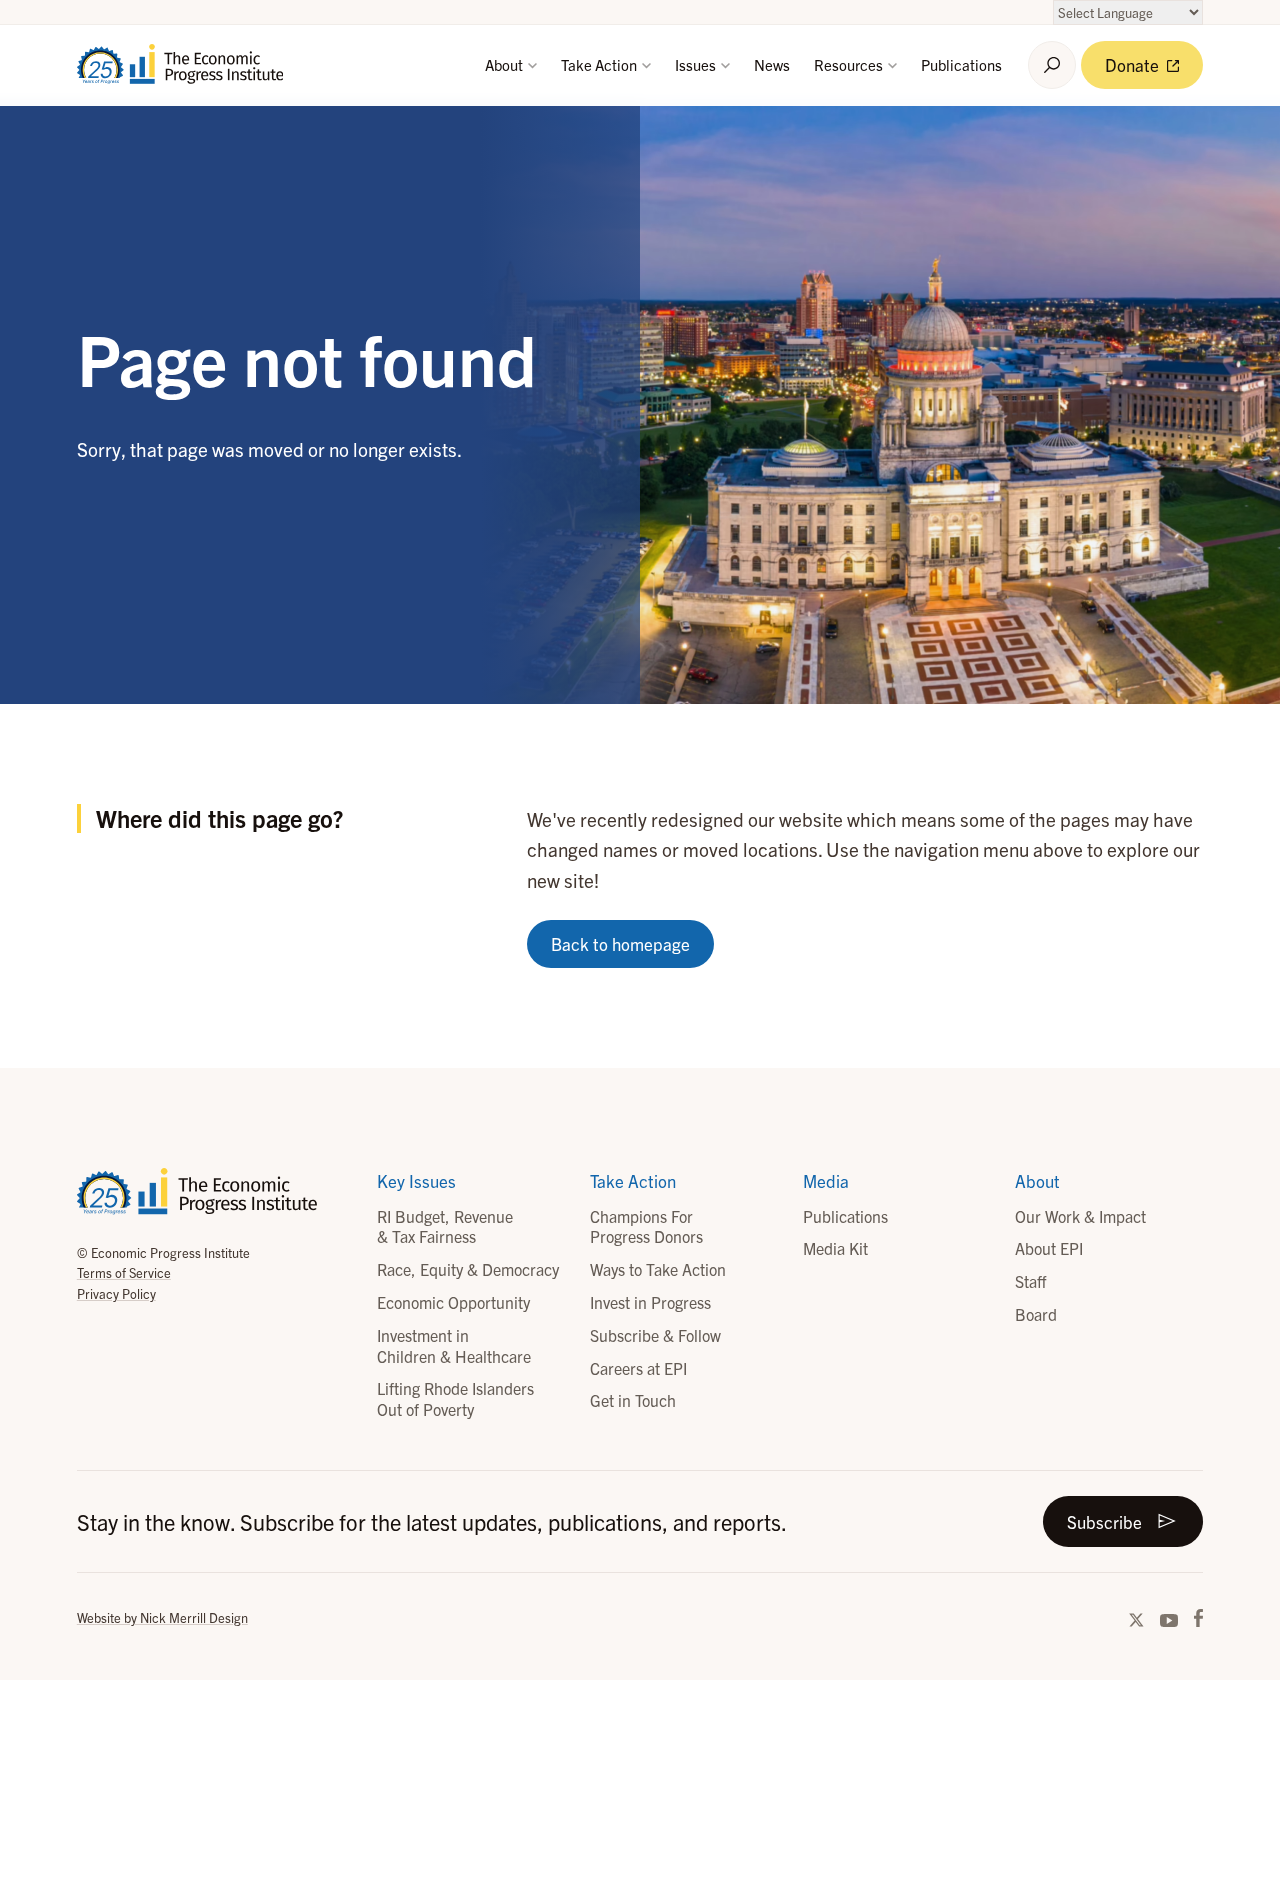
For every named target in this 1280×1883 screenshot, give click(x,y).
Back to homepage (620, 943)
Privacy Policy (116, 1293)
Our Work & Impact (1080, 1216)
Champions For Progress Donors (646, 1226)
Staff (1030, 1281)
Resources (850, 64)
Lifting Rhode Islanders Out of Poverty (455, 1398)
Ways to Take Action (658, 1269)
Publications (961, 64)
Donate (1134, 64)
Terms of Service (124, 1272)
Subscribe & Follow (655, 1335)
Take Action (600, 64)
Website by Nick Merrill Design (162, 1617)
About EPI (1049, 1248)
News (772, 64)
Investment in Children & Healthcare (454, 1345)
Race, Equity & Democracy (468, 1269)
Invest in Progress (650, 1302)
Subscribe (1104, 1521)
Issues (697, 64)
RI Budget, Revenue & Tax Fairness (445, 1226)
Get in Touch (633, 1400)
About (505, 64)
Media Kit (835, 1248)
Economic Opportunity (453, 1302)
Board (1036, 1314)
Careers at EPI (638, 1368)
